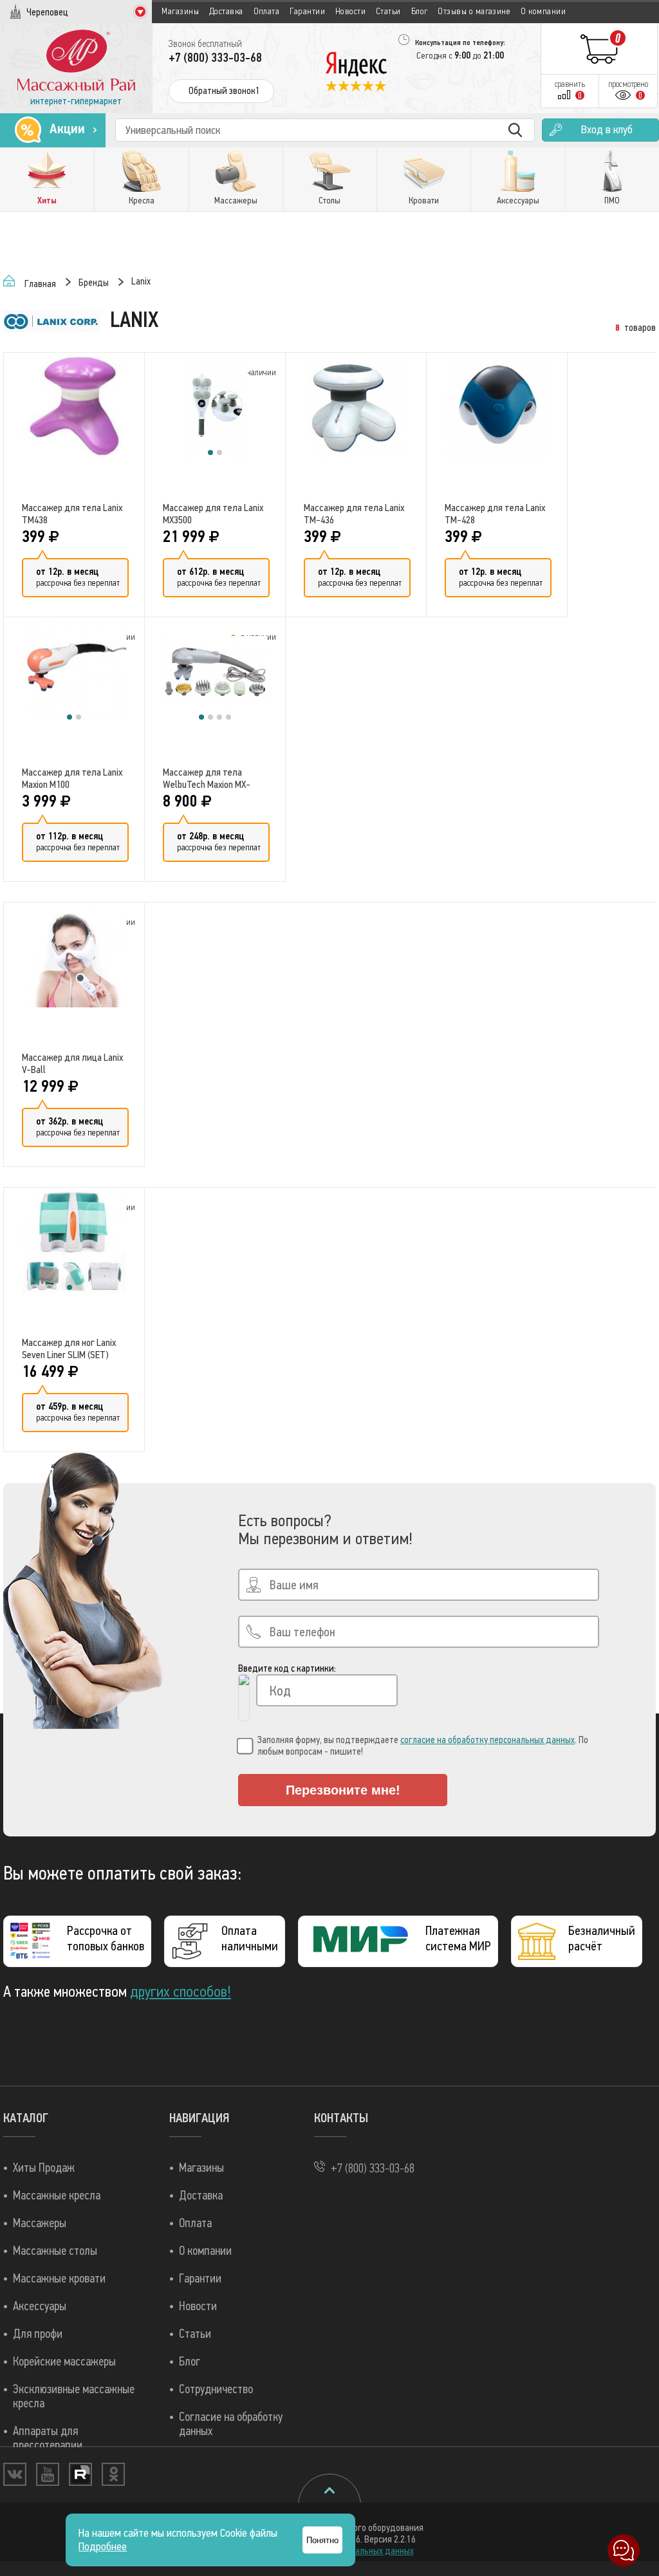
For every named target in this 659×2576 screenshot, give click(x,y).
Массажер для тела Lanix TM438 (72, 514)
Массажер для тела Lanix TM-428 (495, 514)
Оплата (267, 11)
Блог (420, 11)
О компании (543, 11)
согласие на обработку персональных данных (487, 1740)
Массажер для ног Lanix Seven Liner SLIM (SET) (69, 1349)
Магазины (180, 11)
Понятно (322, 2540)
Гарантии (307, 11)
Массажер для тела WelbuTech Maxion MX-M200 (207, 778)
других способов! (181, 1992)
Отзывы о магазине (474, 11)
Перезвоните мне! (343, 1790)
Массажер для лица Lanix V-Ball (72, 1063)
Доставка (226, 11)
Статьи (388, 11)
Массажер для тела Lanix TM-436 (354, 514)
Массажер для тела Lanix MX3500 (213, 514)
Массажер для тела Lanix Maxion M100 (72, 778)
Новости (350, 11)
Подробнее (103, 2547)
